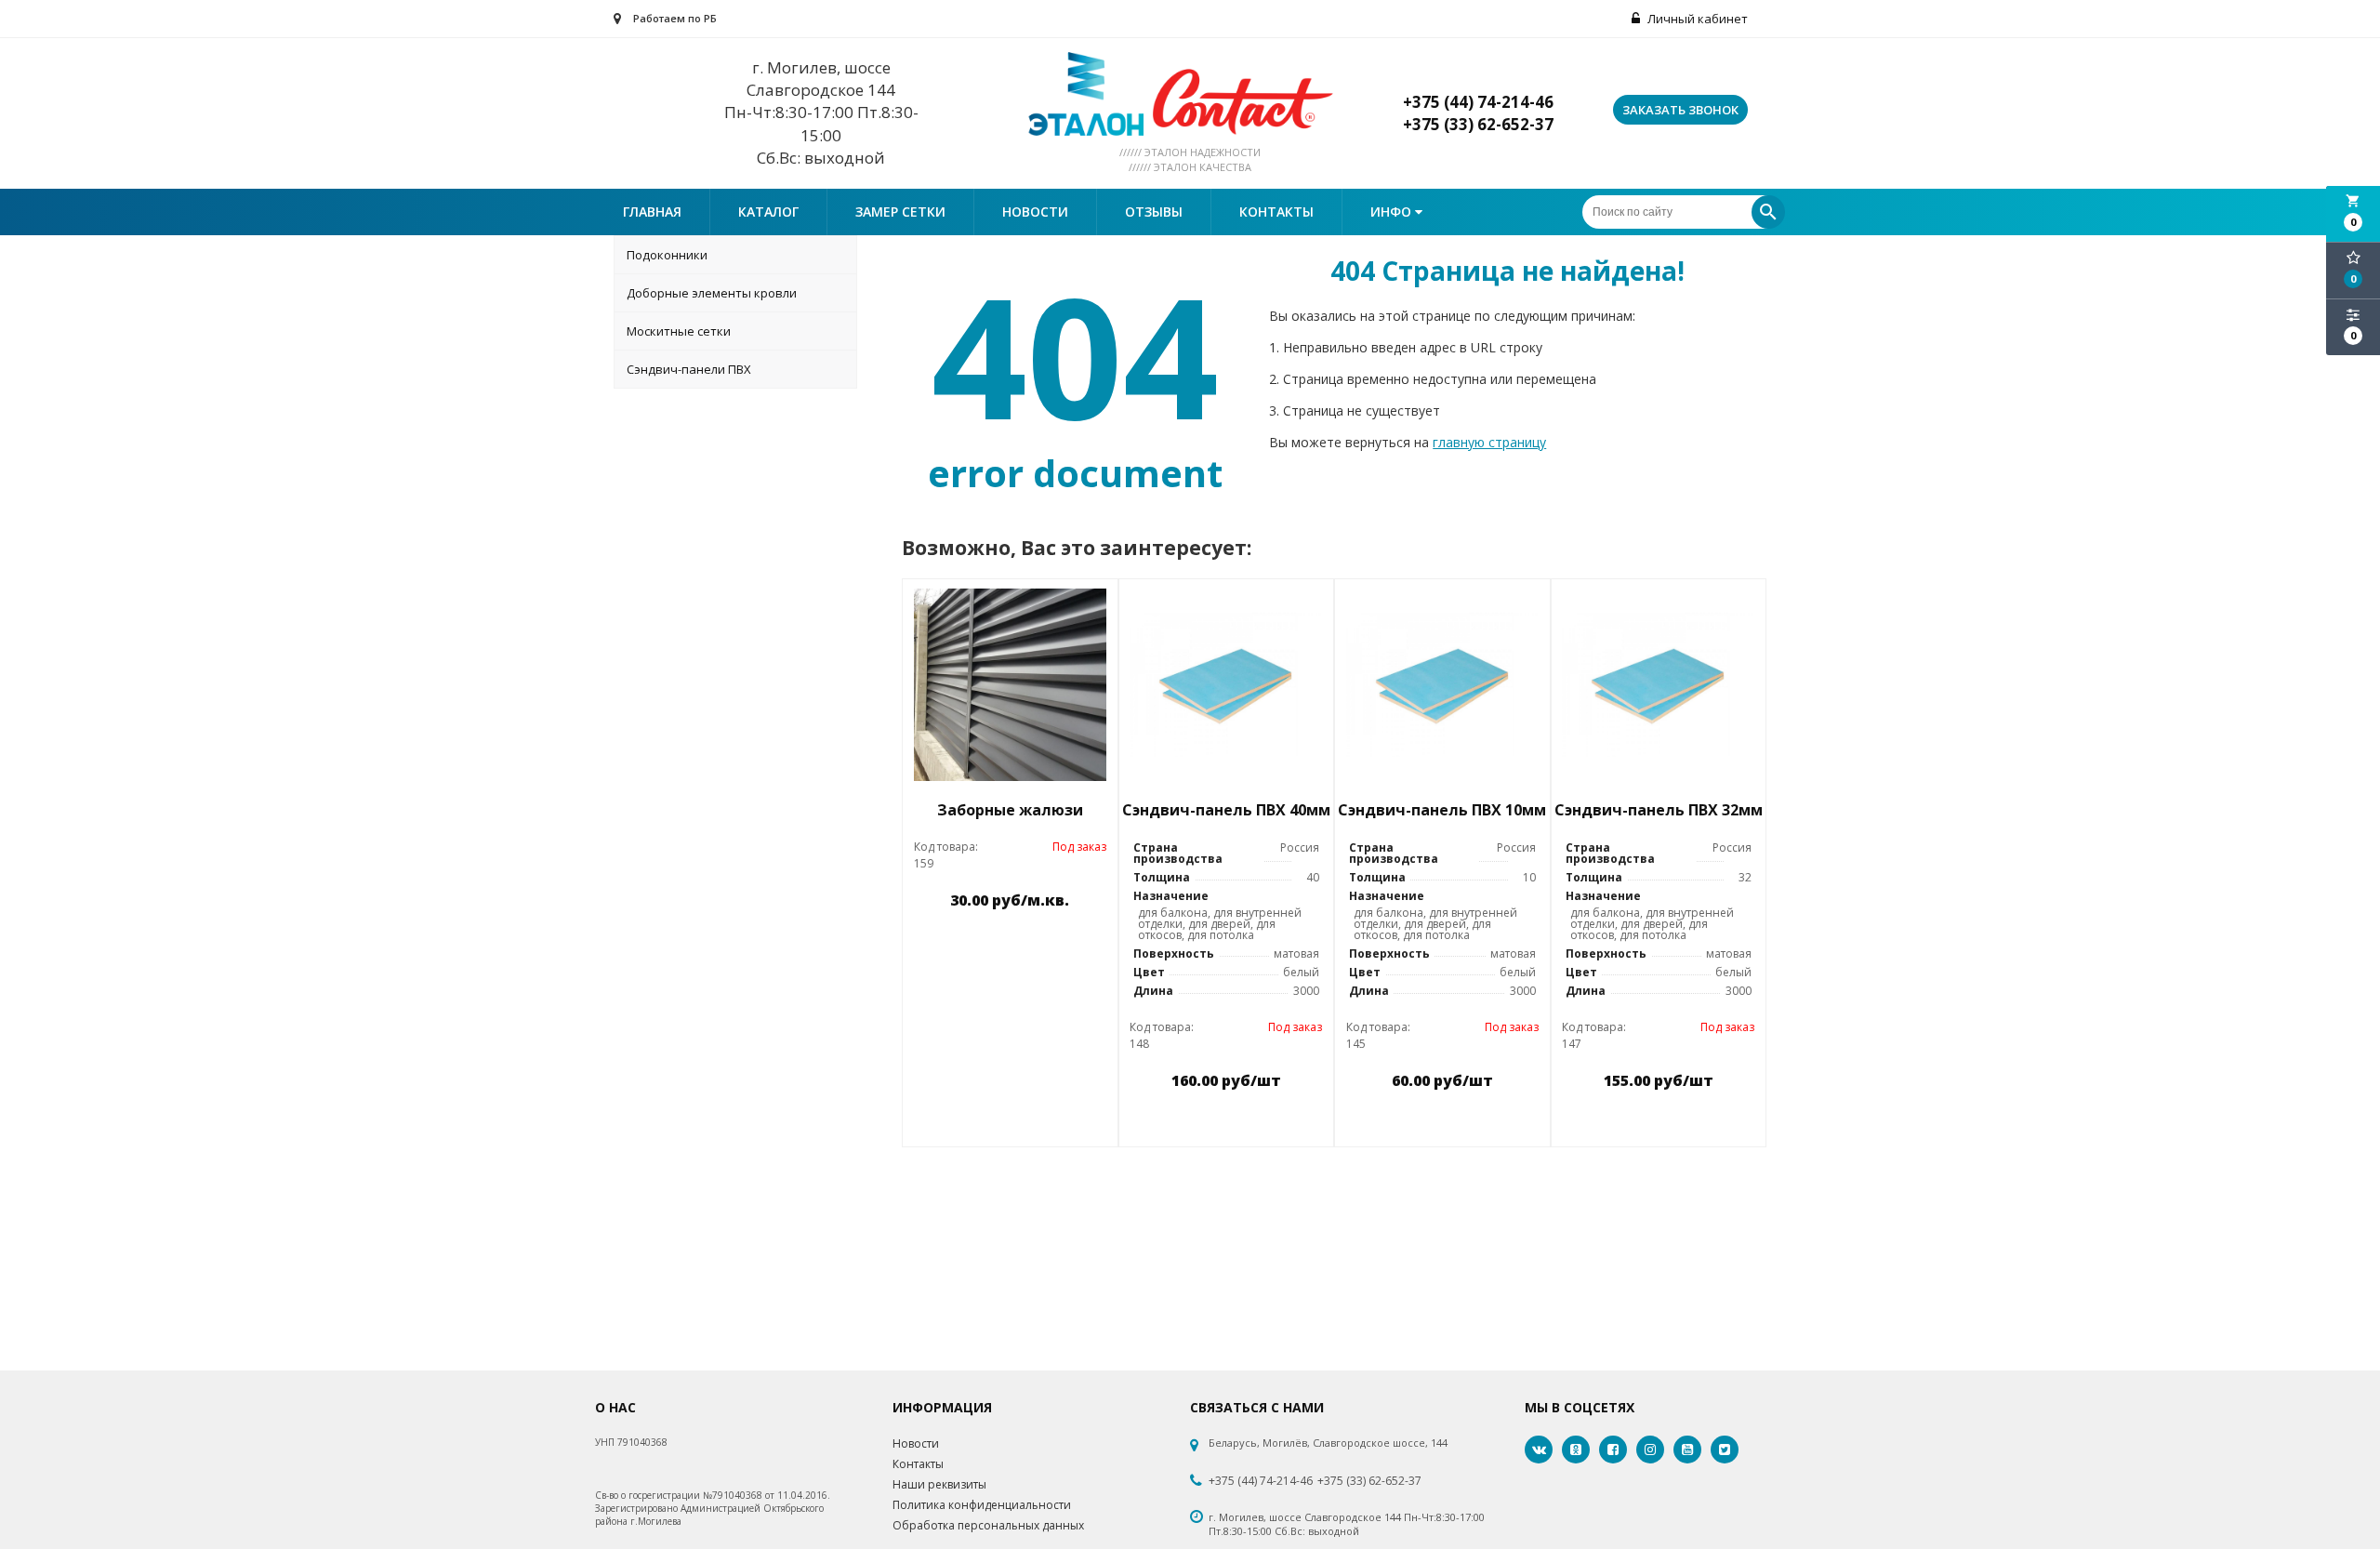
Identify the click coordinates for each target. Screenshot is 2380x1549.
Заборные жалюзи (1010, 810)
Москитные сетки (679, 331)
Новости (1035, 212)
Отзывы (1154, 212)
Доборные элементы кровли (712, 293)
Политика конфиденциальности (982, 1505)
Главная (652, 212)
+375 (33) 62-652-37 (1369, 1481)
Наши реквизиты (939, 1484)
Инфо (1393, 212)
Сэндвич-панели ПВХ (689, 369)
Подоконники (667, 255)
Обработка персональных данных (988, 1525)
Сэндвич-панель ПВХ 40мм (1226, 810)
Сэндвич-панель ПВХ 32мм (1659, 810)
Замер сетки (900, 212)
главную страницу (1489, 442)
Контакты (1276, 212)
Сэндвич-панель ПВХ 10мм (1442, 810)
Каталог (768, 212)
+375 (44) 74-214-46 (1261, 1481)
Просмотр (1058, 943)
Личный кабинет (1696, 19)
